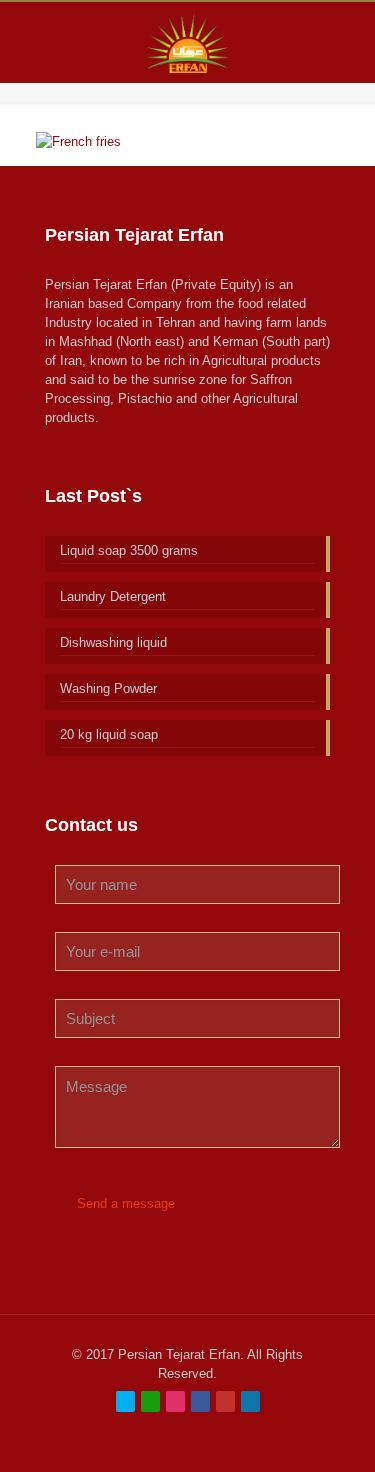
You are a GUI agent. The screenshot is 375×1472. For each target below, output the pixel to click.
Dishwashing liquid (113, 642)
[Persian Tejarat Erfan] (187, 42)
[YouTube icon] (225, 1401)
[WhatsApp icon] (150, 1401)
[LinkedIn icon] (250, 1401)
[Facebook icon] (200, 1401)
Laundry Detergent (113, 596)
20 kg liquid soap (109, 734)
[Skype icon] (125, 1401)
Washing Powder (108, 688)
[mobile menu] (348, 42)
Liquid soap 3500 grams (129, 550)
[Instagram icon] (175, 1401)
